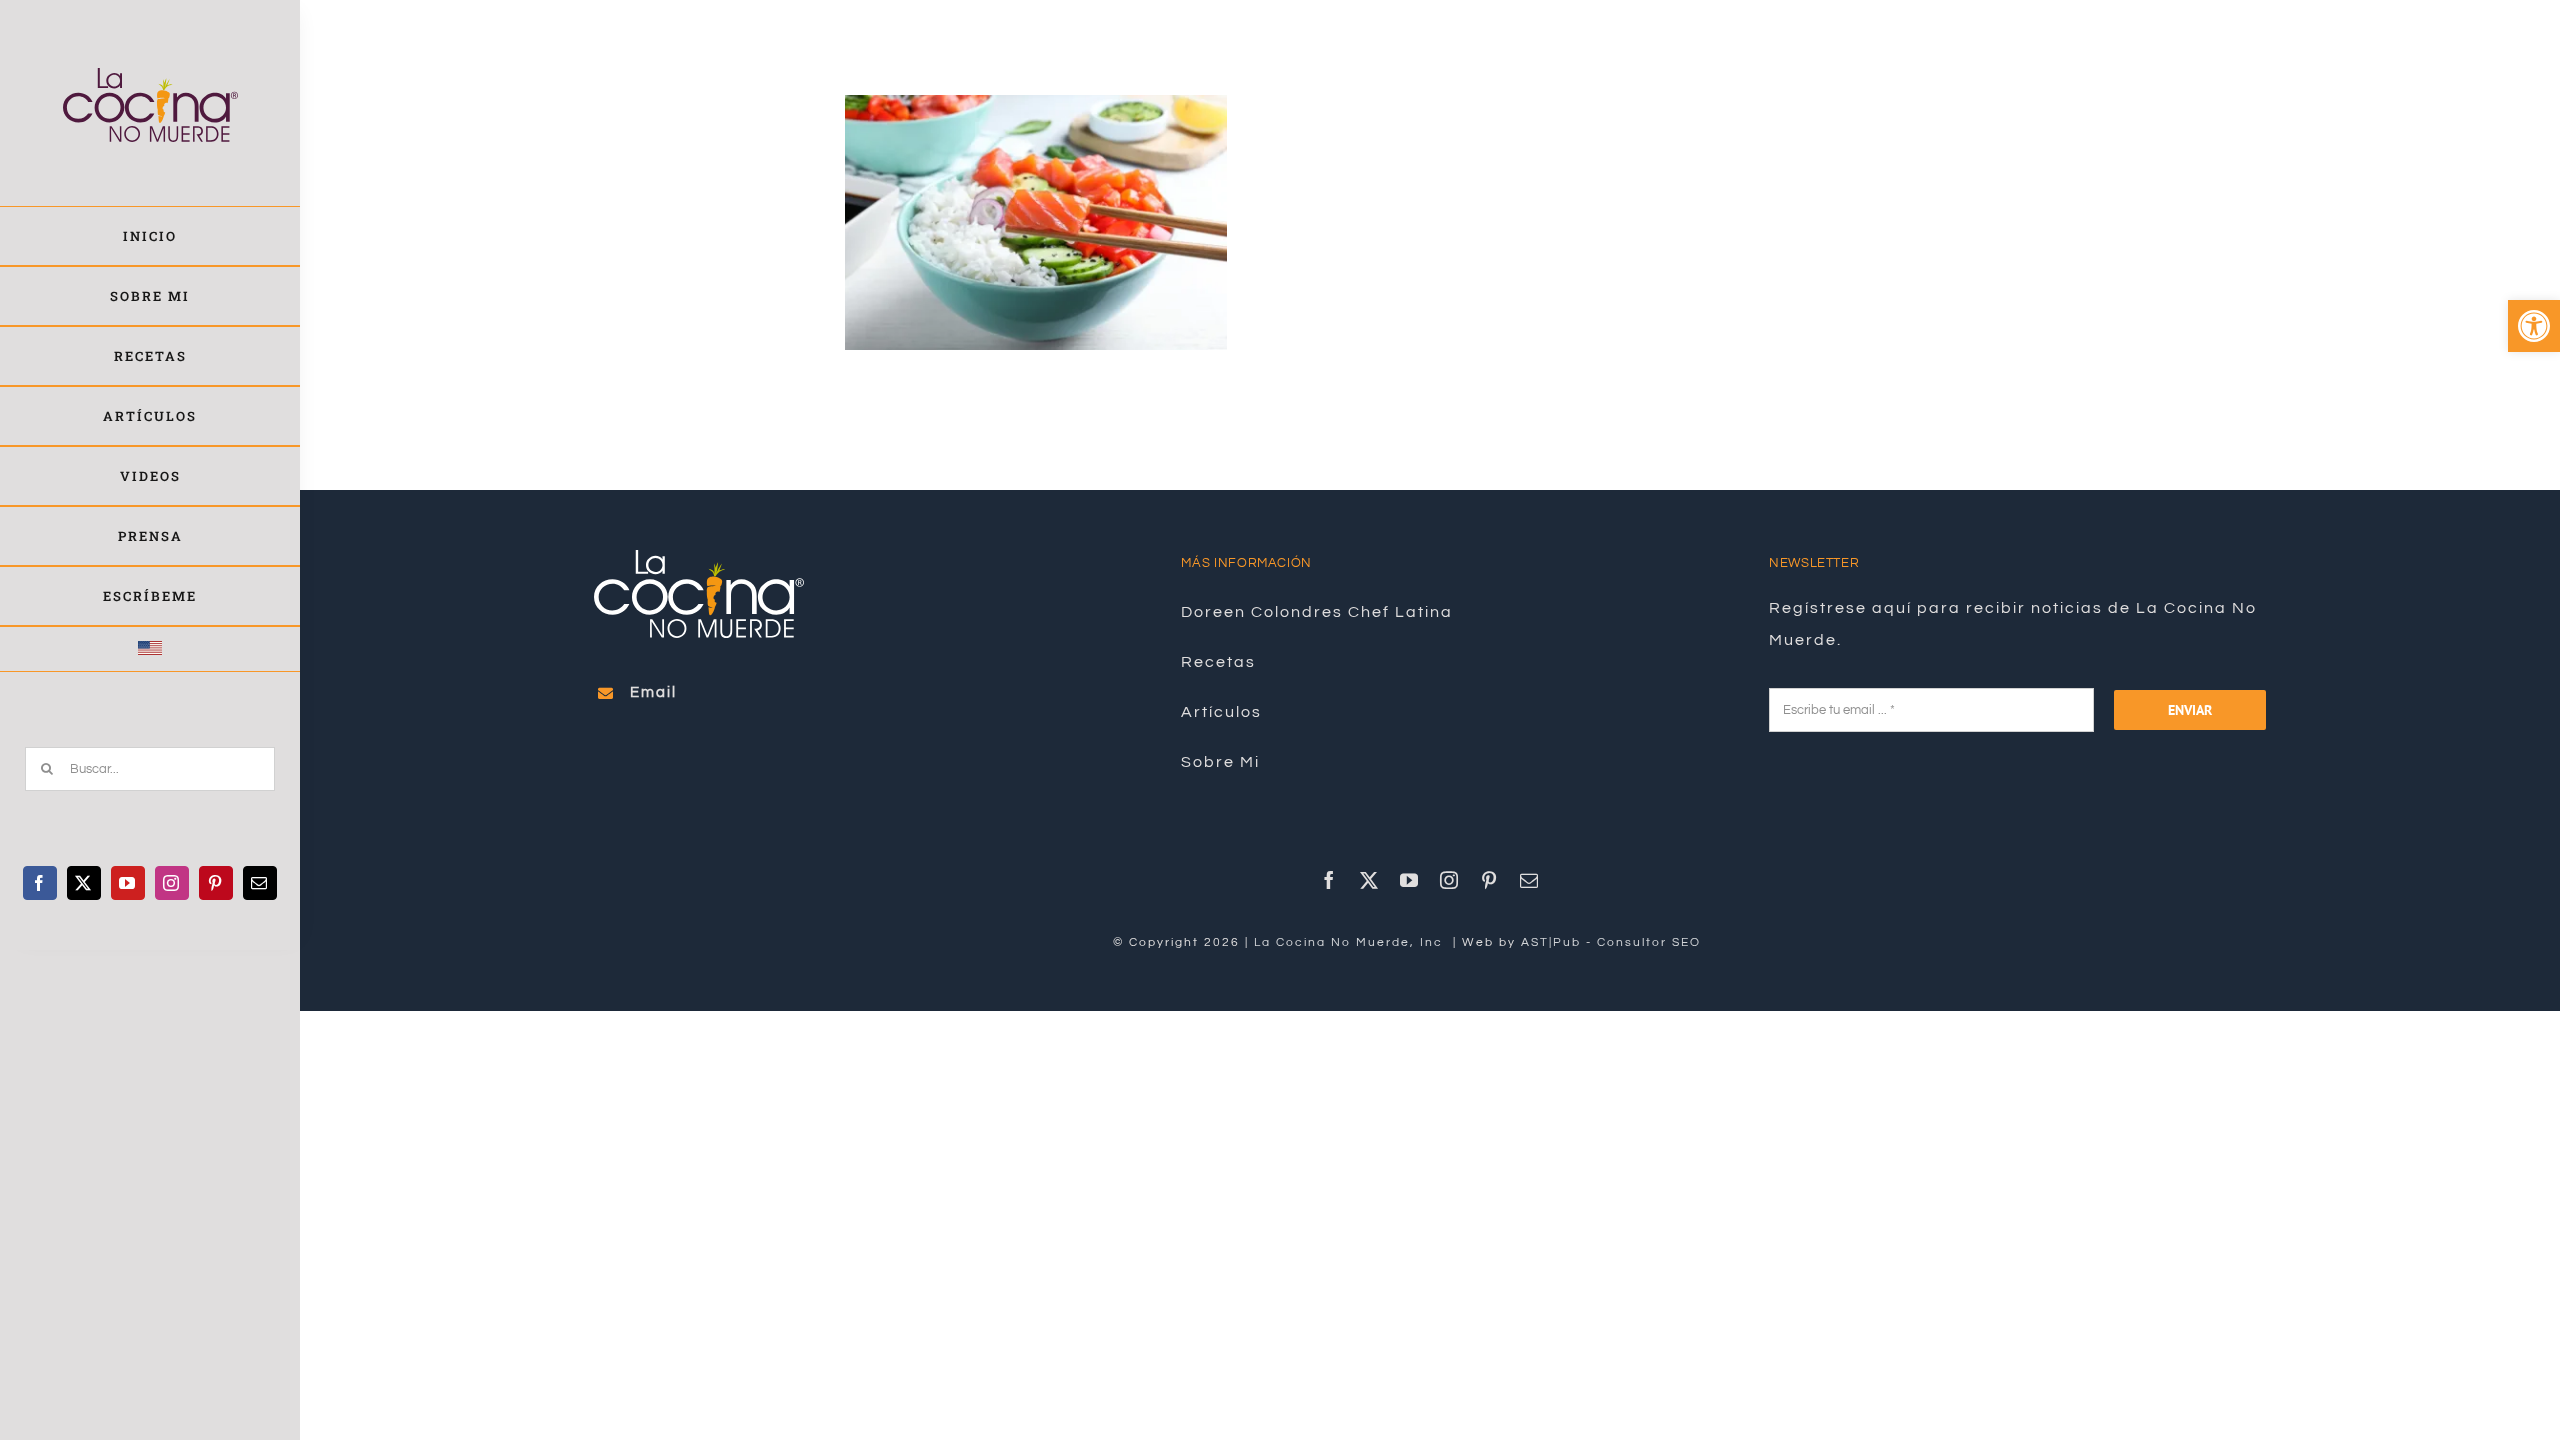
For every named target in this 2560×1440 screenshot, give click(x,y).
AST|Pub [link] (1551, 942)
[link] (2534, 326)
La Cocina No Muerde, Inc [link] (1351, 942)
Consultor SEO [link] (1649, 942)
